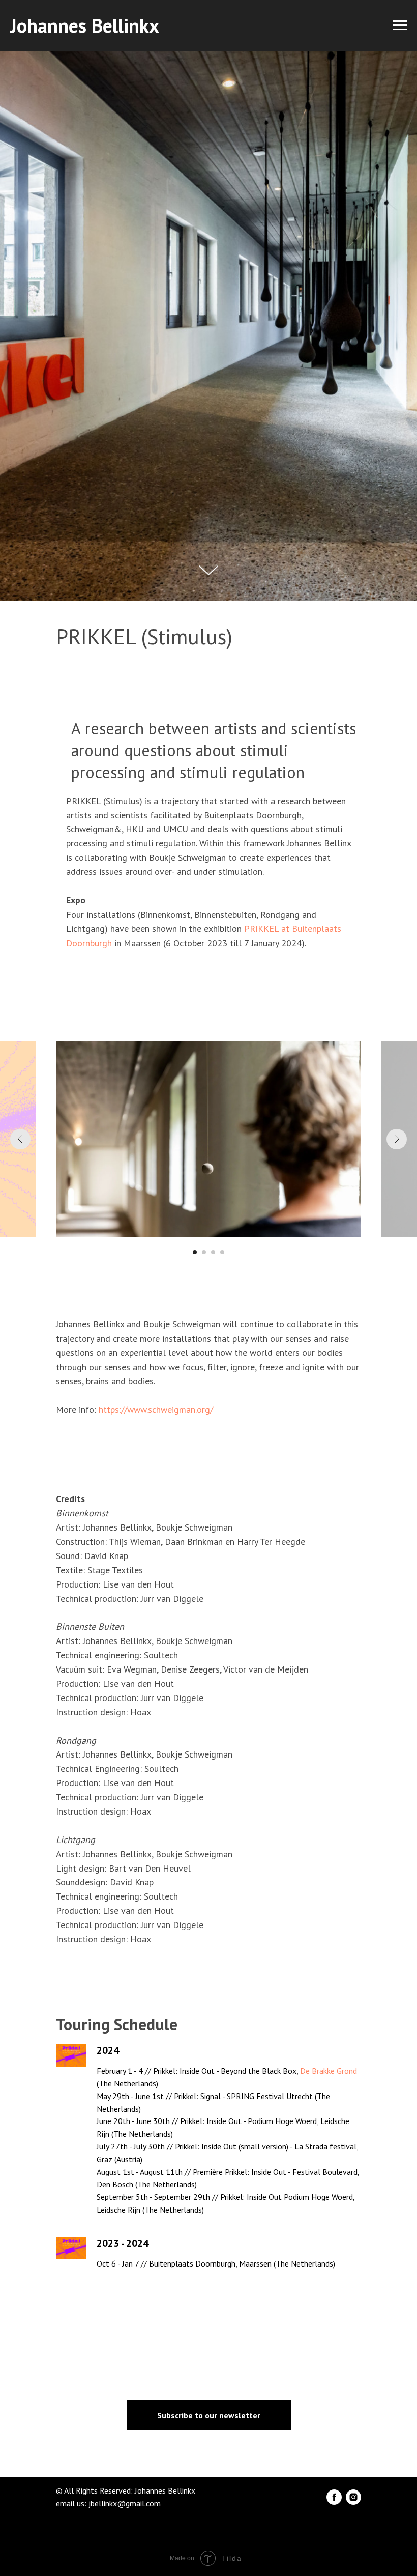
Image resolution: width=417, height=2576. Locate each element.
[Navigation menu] (400, 25)
